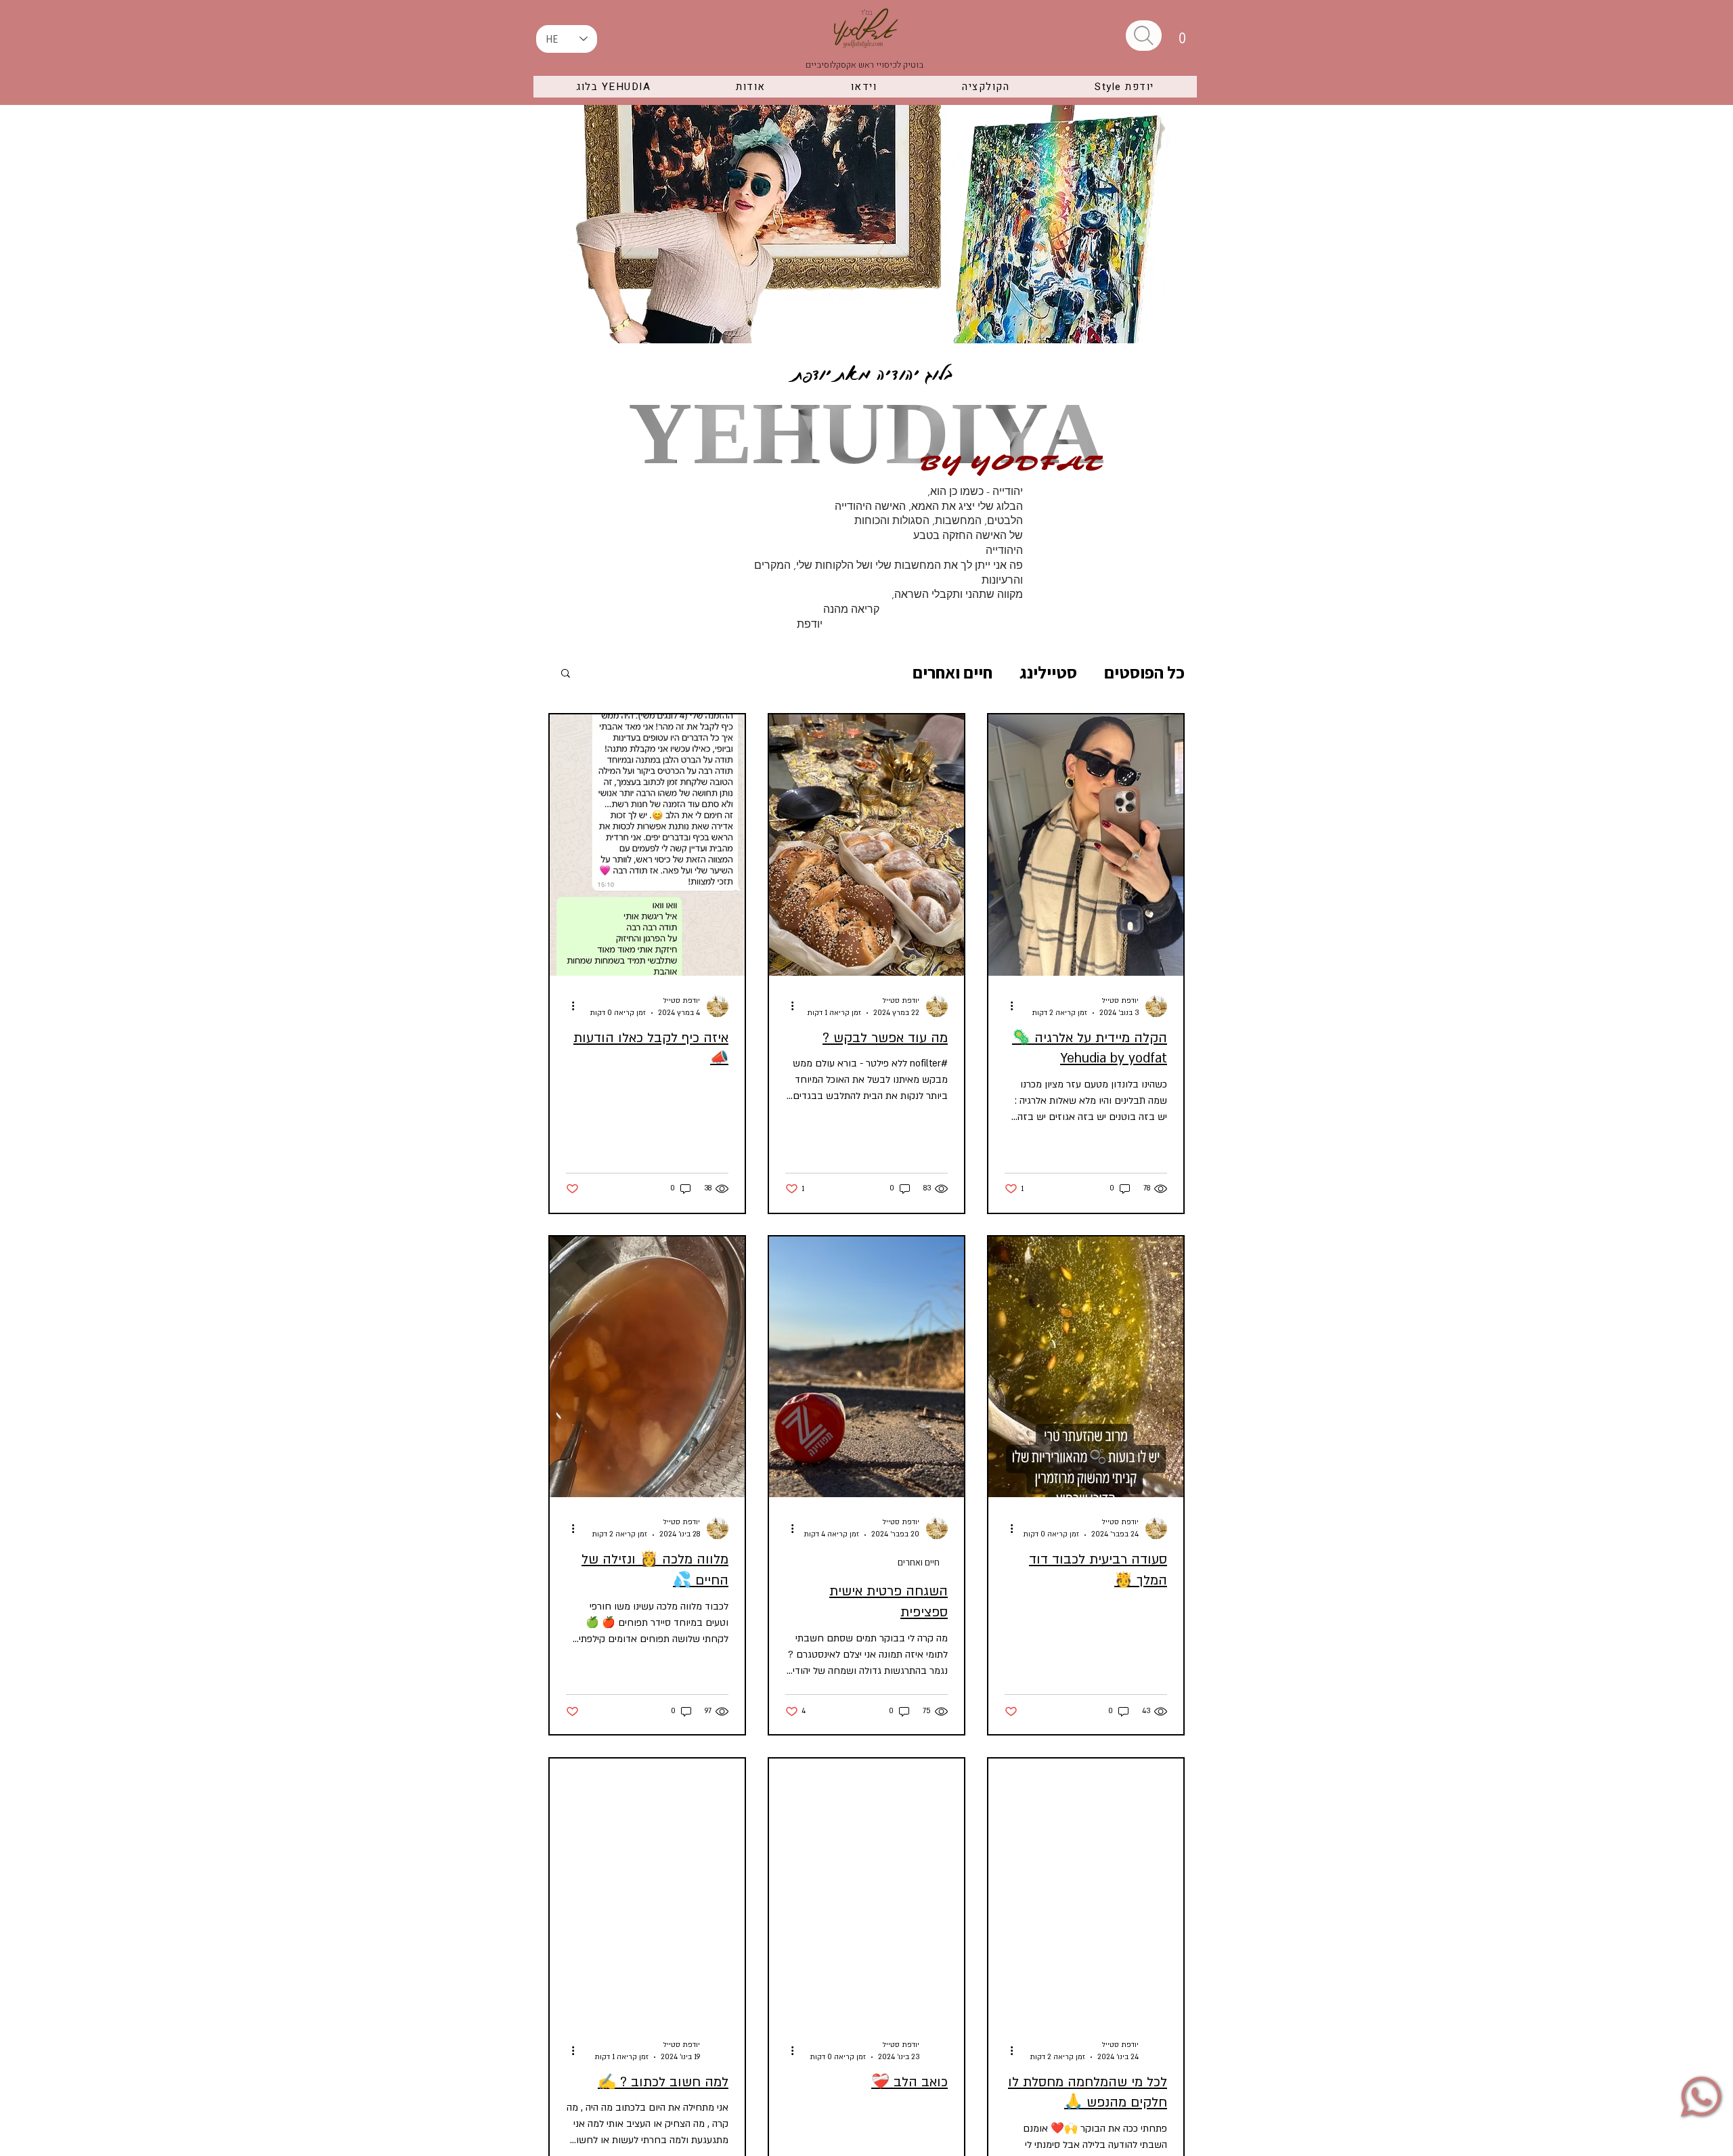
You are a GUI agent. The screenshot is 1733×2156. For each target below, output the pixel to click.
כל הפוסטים (1144, 672)
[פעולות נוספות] (1007, 1006)
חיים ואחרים (952, 672)
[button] (1183, 34)
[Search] (1144, 36)
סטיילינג (1048, 672)
